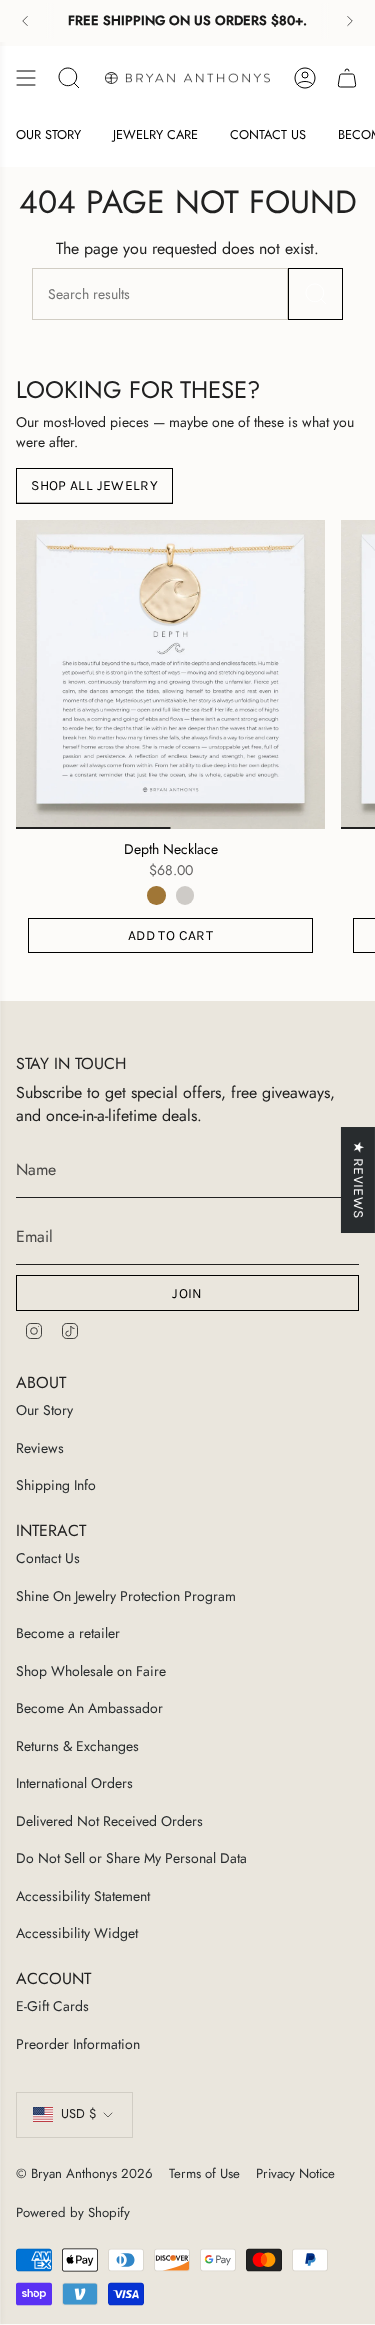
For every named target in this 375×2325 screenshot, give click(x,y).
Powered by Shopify (73, 2212)
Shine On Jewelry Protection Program (126, 1596)
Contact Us (48, 1558)
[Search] (315, 294)
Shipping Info (56, 1485)
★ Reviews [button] (358, 1179)
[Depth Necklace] (170, 674)
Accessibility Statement (83, 1896)
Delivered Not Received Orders (109, 1821)
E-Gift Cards (52, 2006)
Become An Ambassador (89, 1708)
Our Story (44, 1410)
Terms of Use (204, 2173)
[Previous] (25, 21)
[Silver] (185, 895)
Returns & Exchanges (77, 1746)
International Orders (74, 1783)
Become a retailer (68, 1633)
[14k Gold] (156, 895)
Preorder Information (78, 2044)
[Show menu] (26, 78)
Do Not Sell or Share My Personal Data (131, 1858)
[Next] (350, 21)
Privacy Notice (295, 2173)
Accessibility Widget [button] (77, 1933)
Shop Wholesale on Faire (91, 1671)
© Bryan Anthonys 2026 (84, 2173)
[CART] (347, 78)
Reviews (40, 1448)
